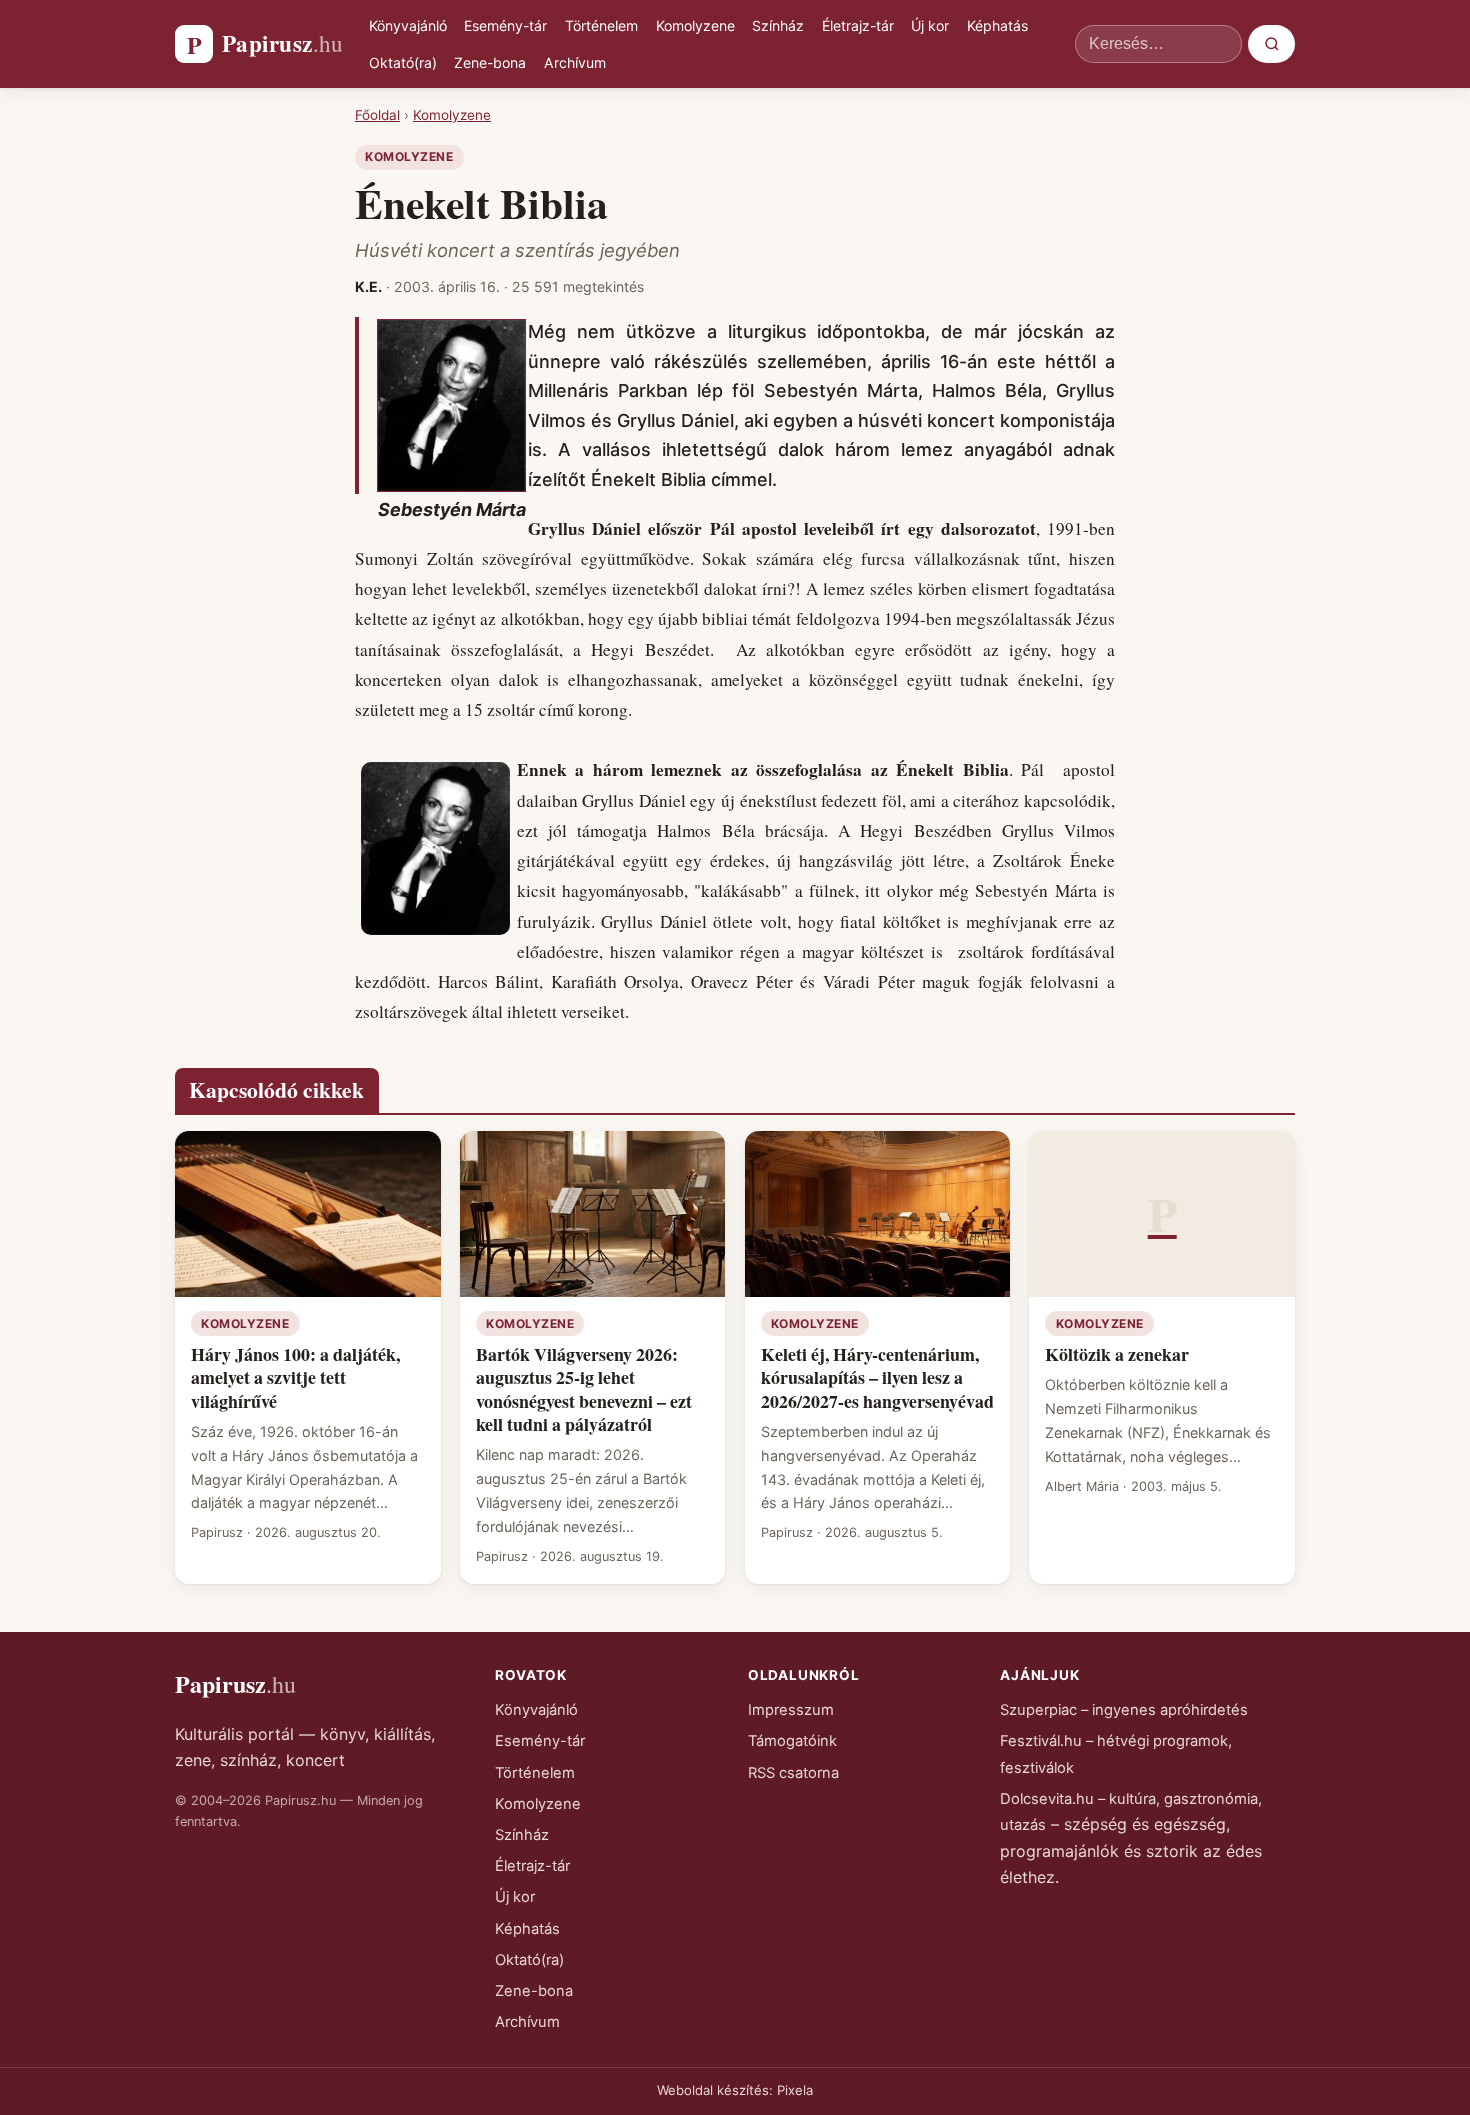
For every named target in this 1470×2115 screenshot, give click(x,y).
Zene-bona (490, 62)
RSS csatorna (793, 1773)
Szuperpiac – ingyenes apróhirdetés (1124, 1710)
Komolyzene (695, 25)
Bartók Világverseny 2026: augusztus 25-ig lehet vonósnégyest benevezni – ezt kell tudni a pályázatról (584, 1389)
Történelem (601, 25)
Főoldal (377, 115)
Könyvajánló (408, 25)
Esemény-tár (505, 25)
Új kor (930, 25)
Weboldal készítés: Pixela (735, 2090)
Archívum (575, 62)
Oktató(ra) (403, 62)
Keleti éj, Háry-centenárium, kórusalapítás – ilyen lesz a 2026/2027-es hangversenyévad (877, 1377)
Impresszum (791, 1710)
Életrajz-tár (858, 25)
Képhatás (997, 25)
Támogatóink (792, 1741)
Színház (778, 25)
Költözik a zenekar (1117, 1354)
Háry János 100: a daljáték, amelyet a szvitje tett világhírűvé (295, 1377)
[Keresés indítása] (1271, 44)
